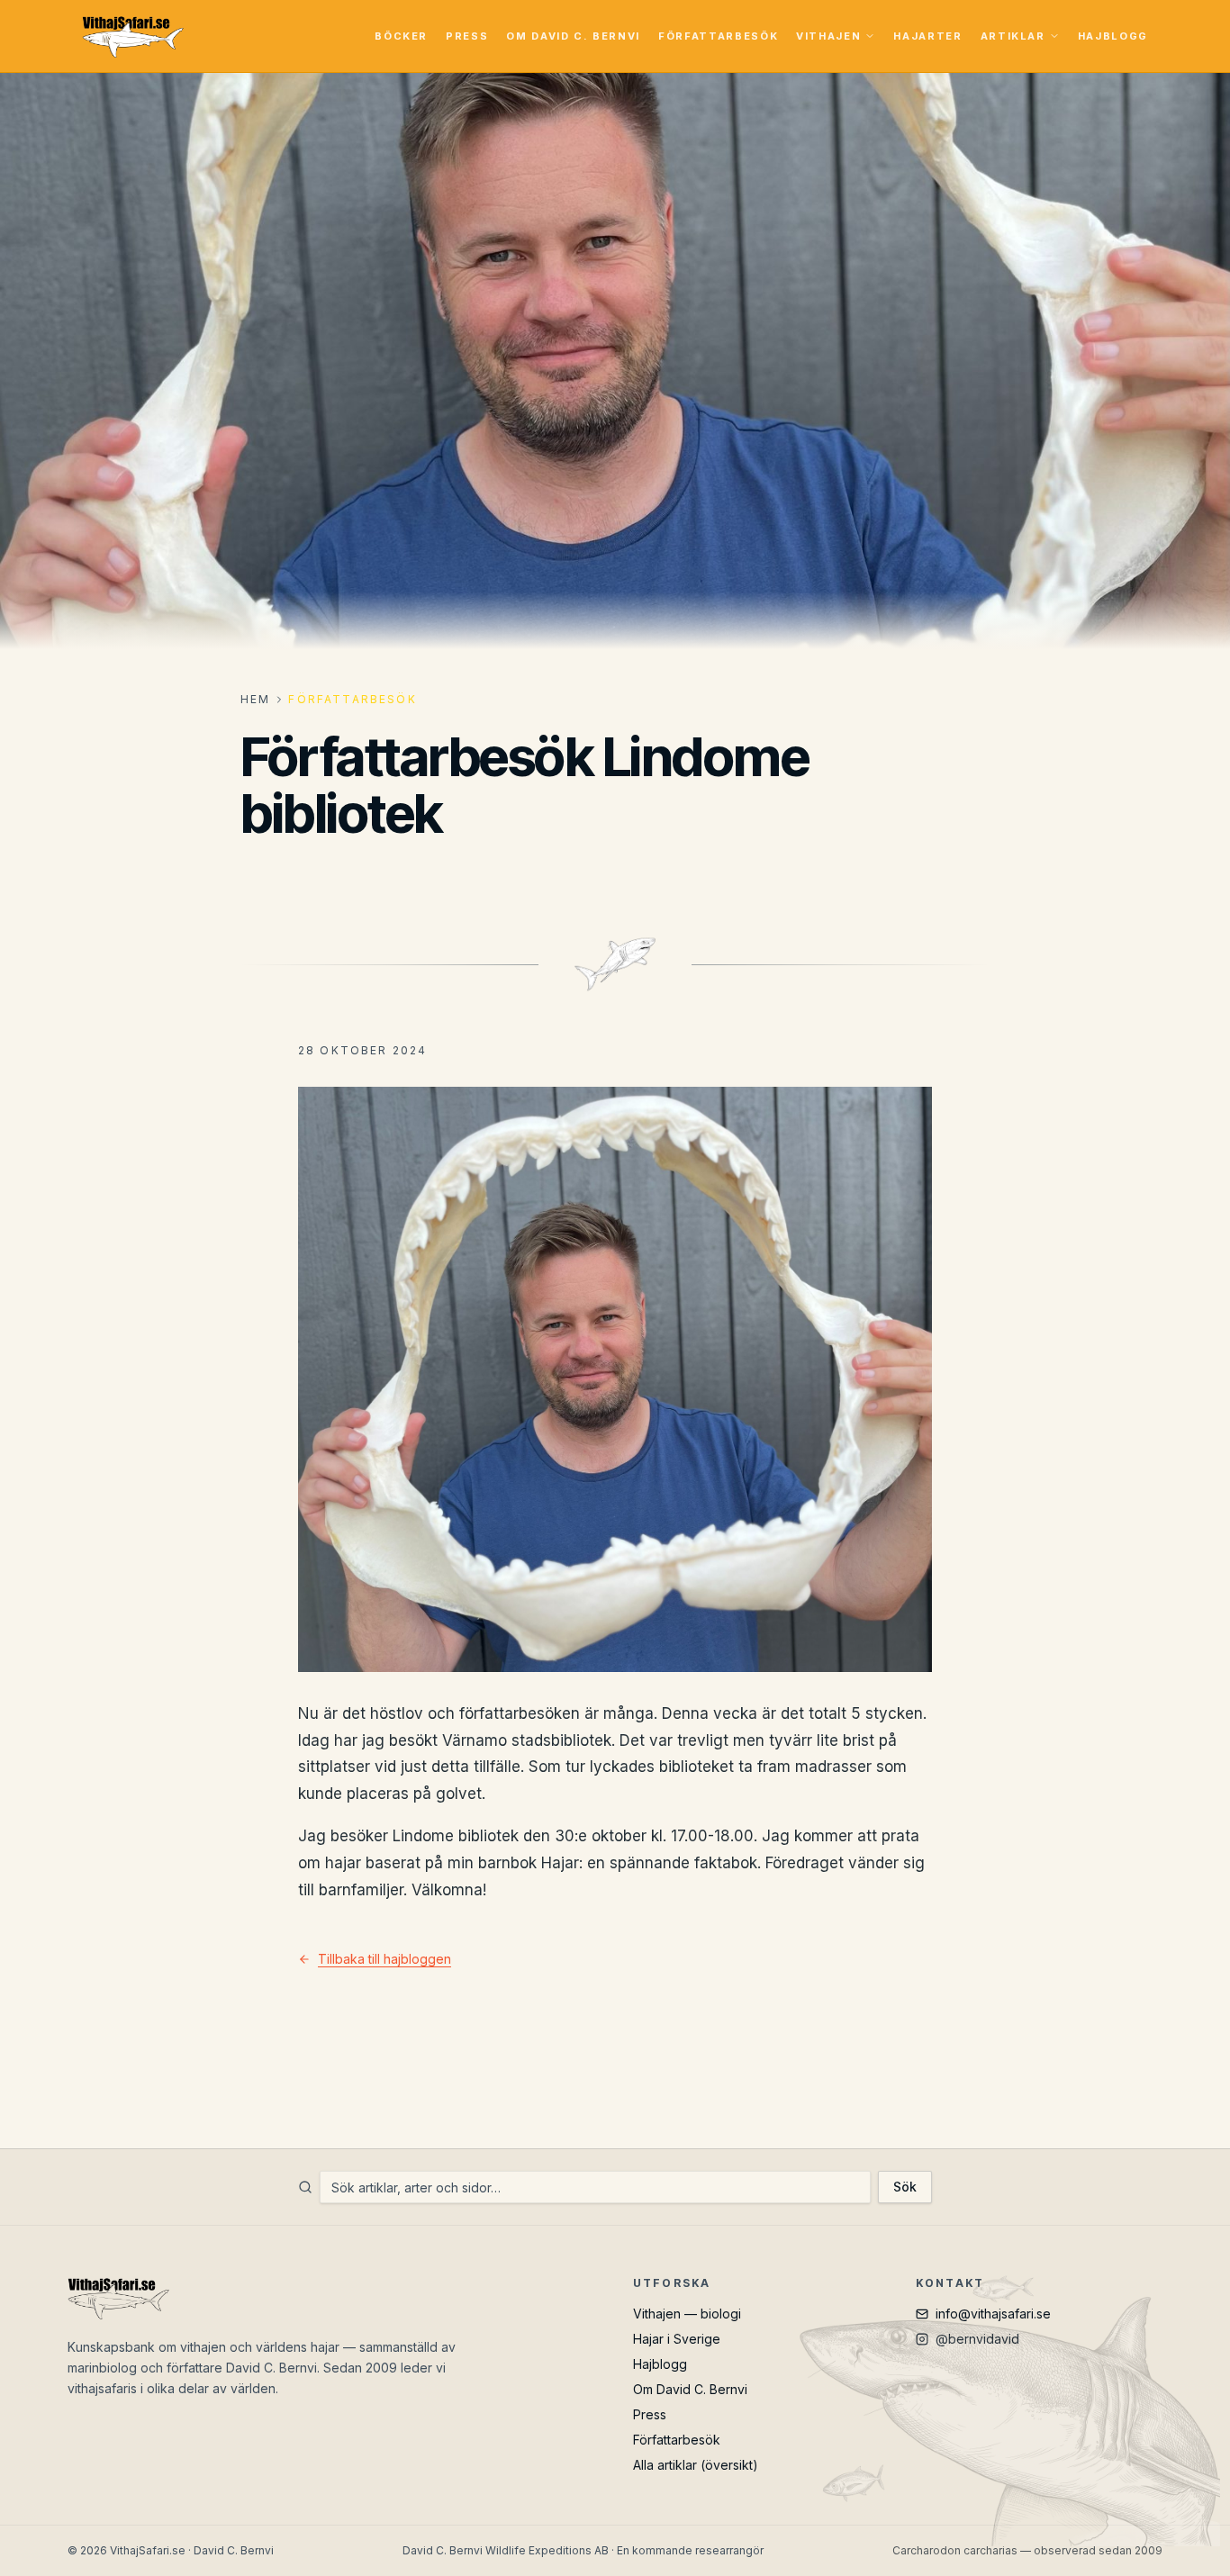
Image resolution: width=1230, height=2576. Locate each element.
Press (467, 36)
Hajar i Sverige (677, 2339)
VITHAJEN (828, 36)
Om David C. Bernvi (573, 36)
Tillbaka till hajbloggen (384, 1959)
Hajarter (927, 36)
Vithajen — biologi (687, 2314)
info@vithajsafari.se (993, 2314)
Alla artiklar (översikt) (696, 2465)
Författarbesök (718, 36)
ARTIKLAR (1013, 36)
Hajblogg (1113, 36)
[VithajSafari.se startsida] (133, 36)
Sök (905, 2187)
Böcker (401, 36)
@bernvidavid (977, 2339)
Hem (255, 699)
